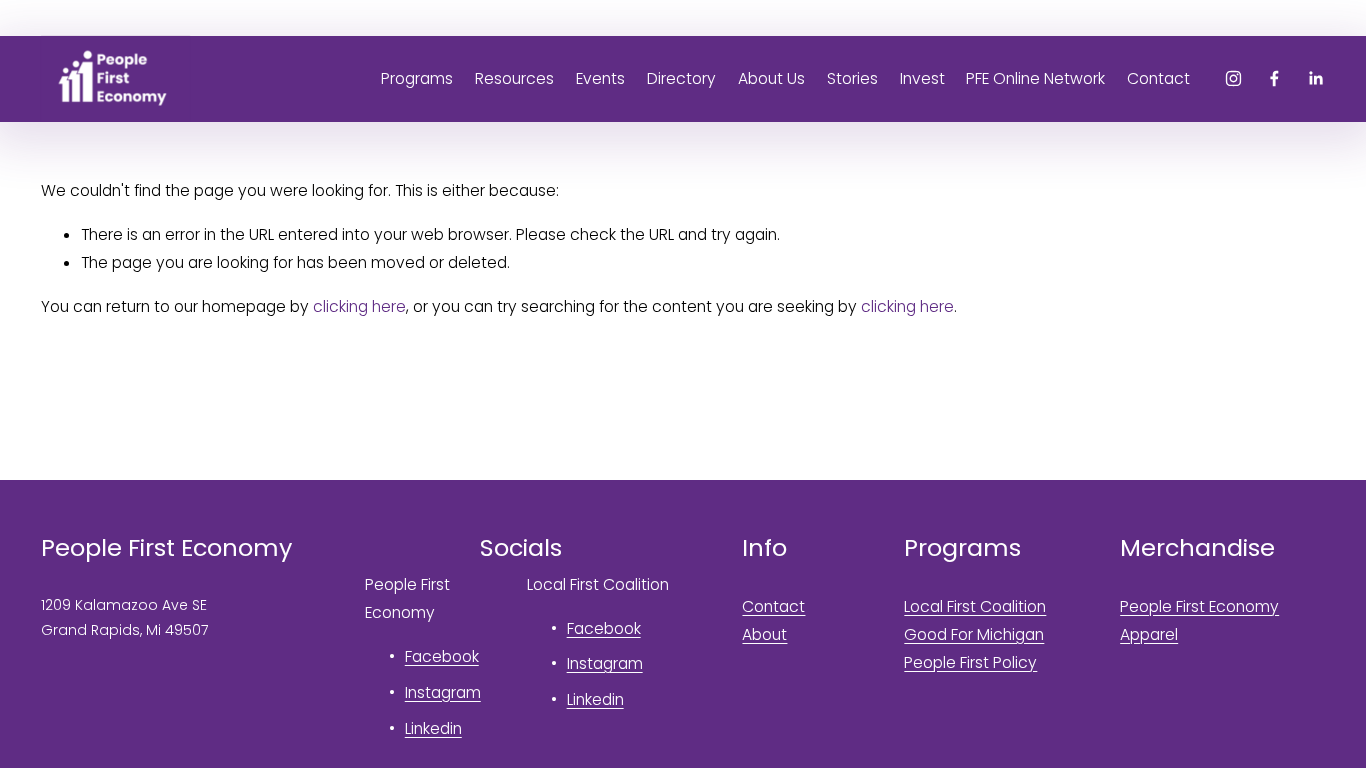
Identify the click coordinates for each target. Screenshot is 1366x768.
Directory (681, 78)
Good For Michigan (974, 634)
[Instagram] (1233, 78)
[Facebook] (1274, 78)
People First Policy (970, 662)
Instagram (443, 692)
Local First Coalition (975, 606)
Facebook (442, 656)
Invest (922, 78)
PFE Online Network (1035, 78)
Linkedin (433, 728)
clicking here (359, 306)
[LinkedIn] (1315, 78)
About (764, 634)
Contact (1158, 78)
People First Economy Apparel (1199, 620)
